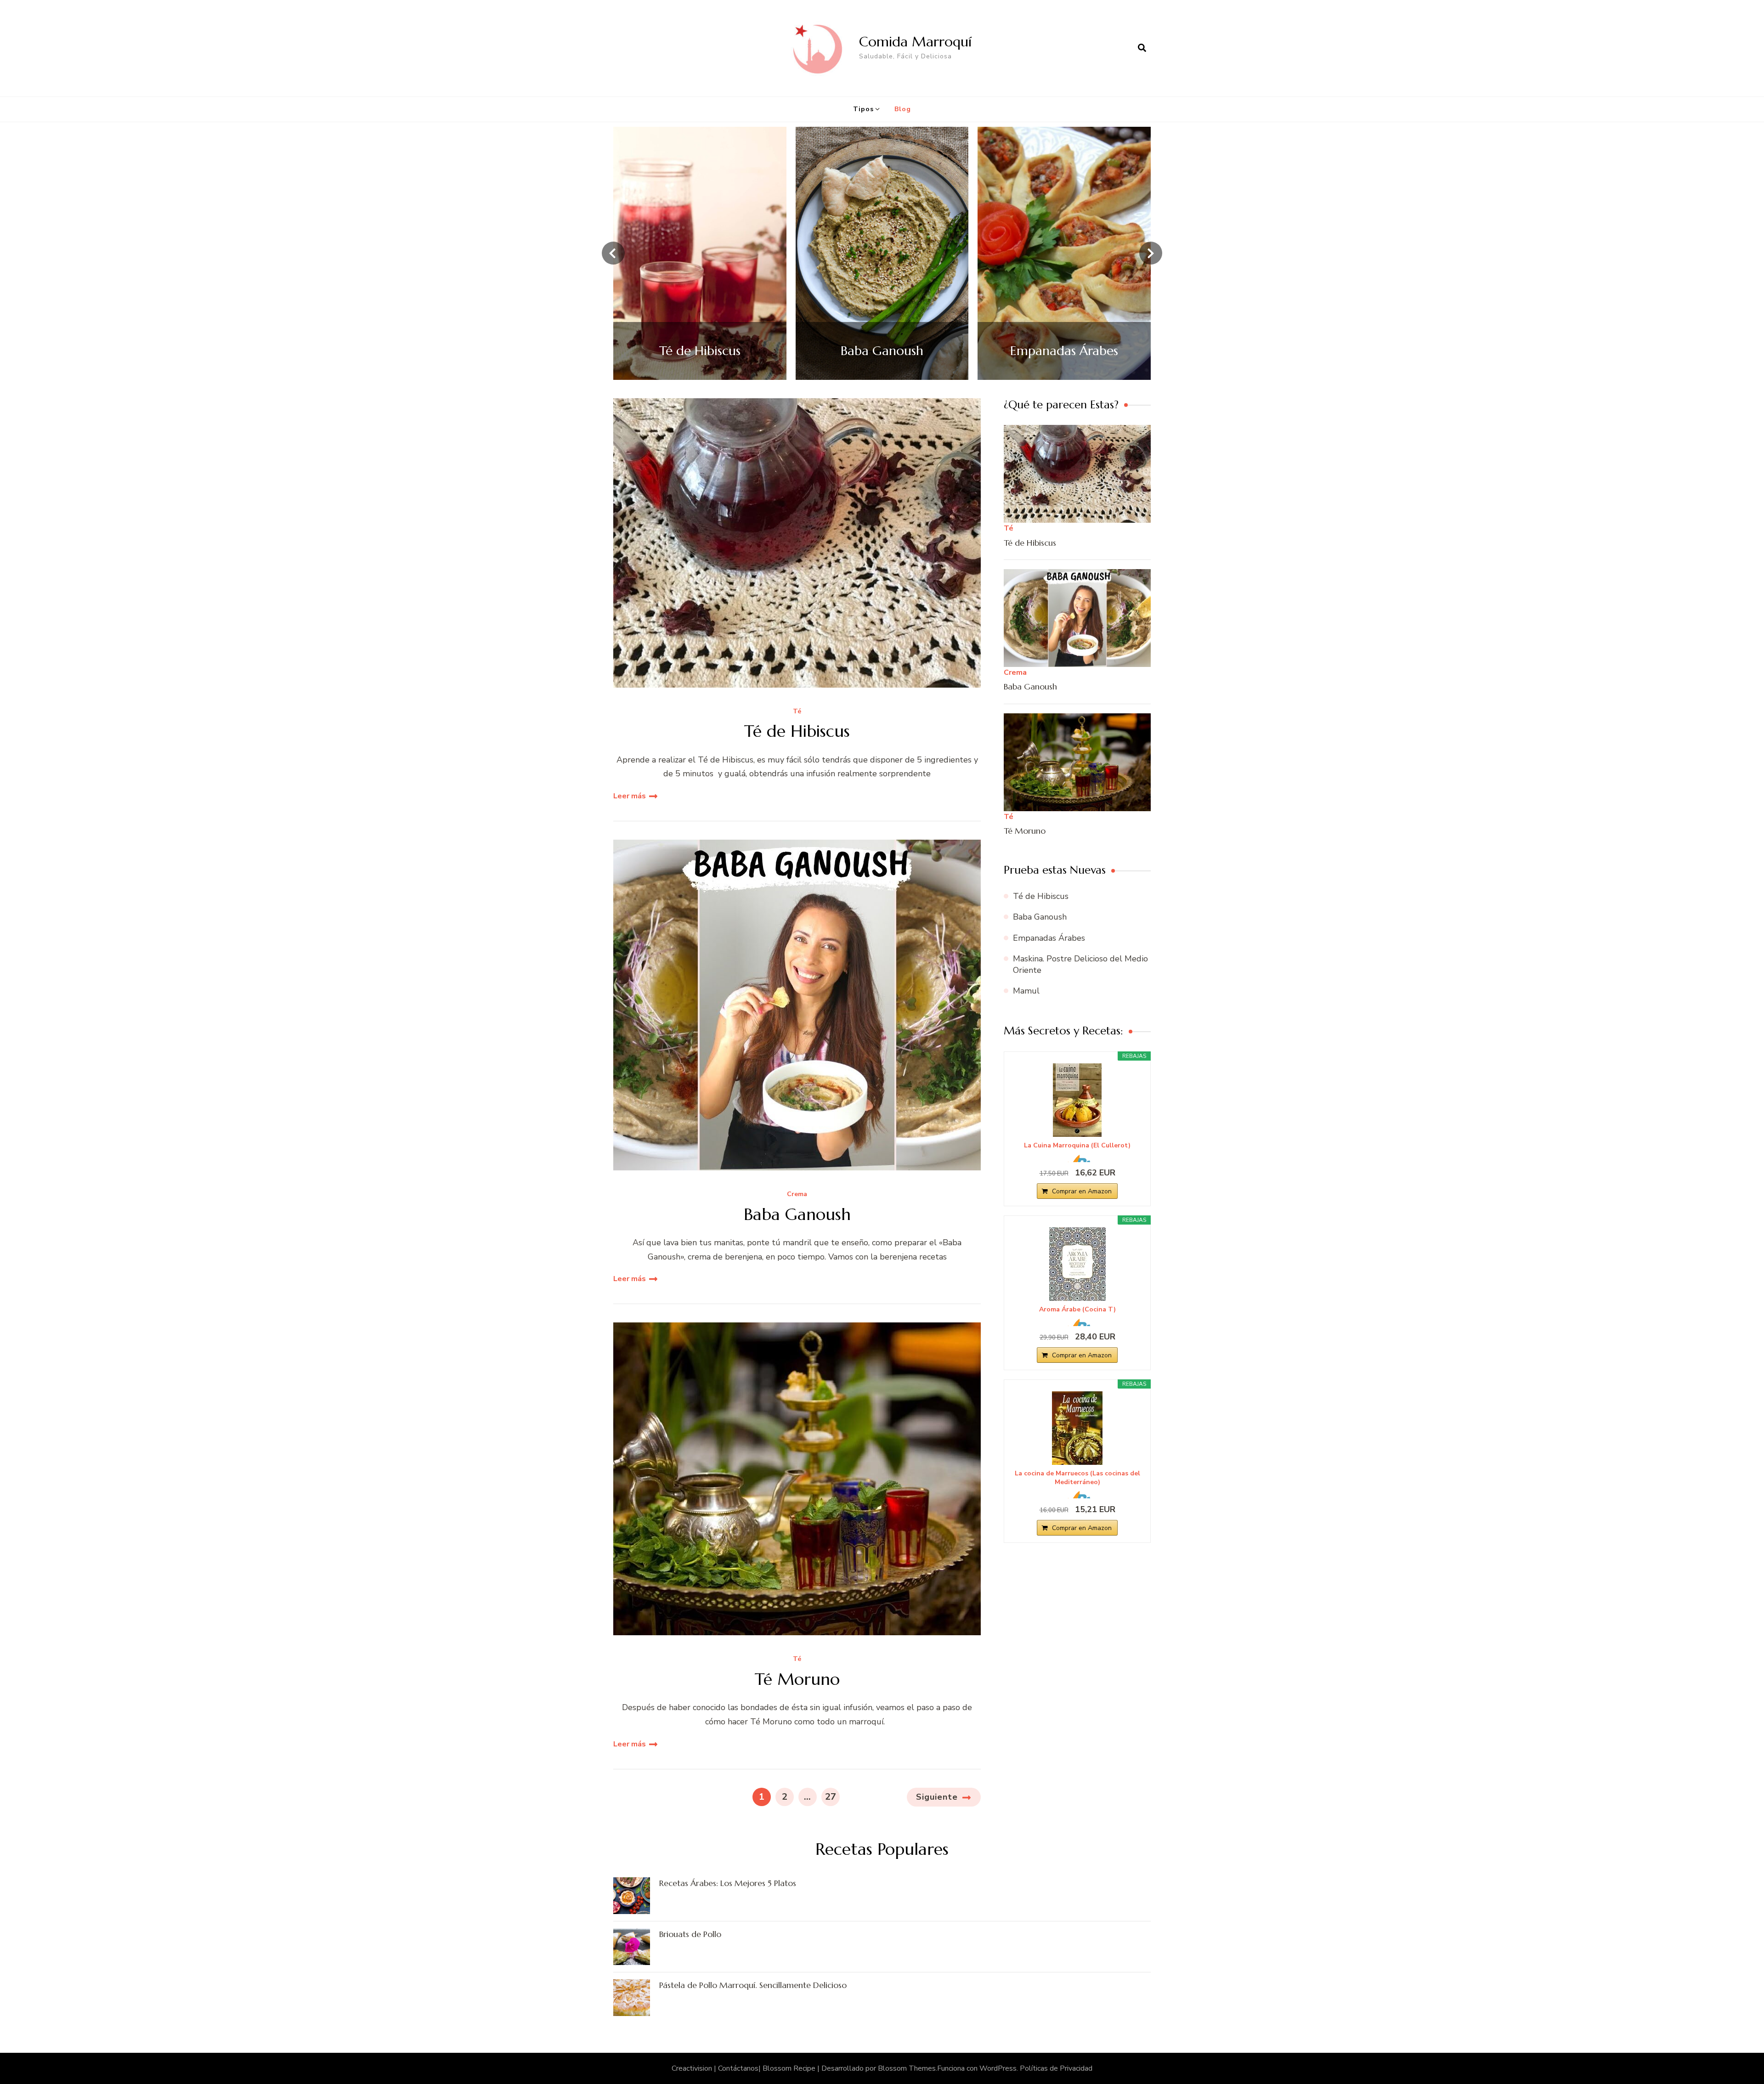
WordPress (998, 2068)
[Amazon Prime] (1077, 1158)
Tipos (863, 109)
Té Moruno (797, 1679)
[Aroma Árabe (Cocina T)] (1077, 1264)
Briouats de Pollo (690, 1934)
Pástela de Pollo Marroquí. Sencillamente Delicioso (753, 1985)
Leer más (630, 796)
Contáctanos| (740, 2068)
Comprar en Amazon (1082, 1191)
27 (832, 1796)
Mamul (1026, 991)
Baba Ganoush (797, 1214)
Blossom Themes (907, 2068)
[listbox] (882, 253)
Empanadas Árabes (1049, 938)
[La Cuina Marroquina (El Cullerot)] (1077, 1100)
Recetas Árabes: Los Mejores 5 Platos (728, 1883)
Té (797, 712)
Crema (797, 1194)
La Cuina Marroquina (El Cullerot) (1077, 1146)
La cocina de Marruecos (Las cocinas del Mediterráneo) (1077, 1478)
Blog (903, 109)
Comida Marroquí (915, 42)
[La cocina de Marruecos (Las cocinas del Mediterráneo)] (1077, 1428)
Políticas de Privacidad (1056, 2068)
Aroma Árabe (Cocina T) (1077, 1310)
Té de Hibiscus (797, 731)
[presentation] (613, 253)
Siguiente (937, 1797)
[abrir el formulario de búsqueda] (1142, 48)
